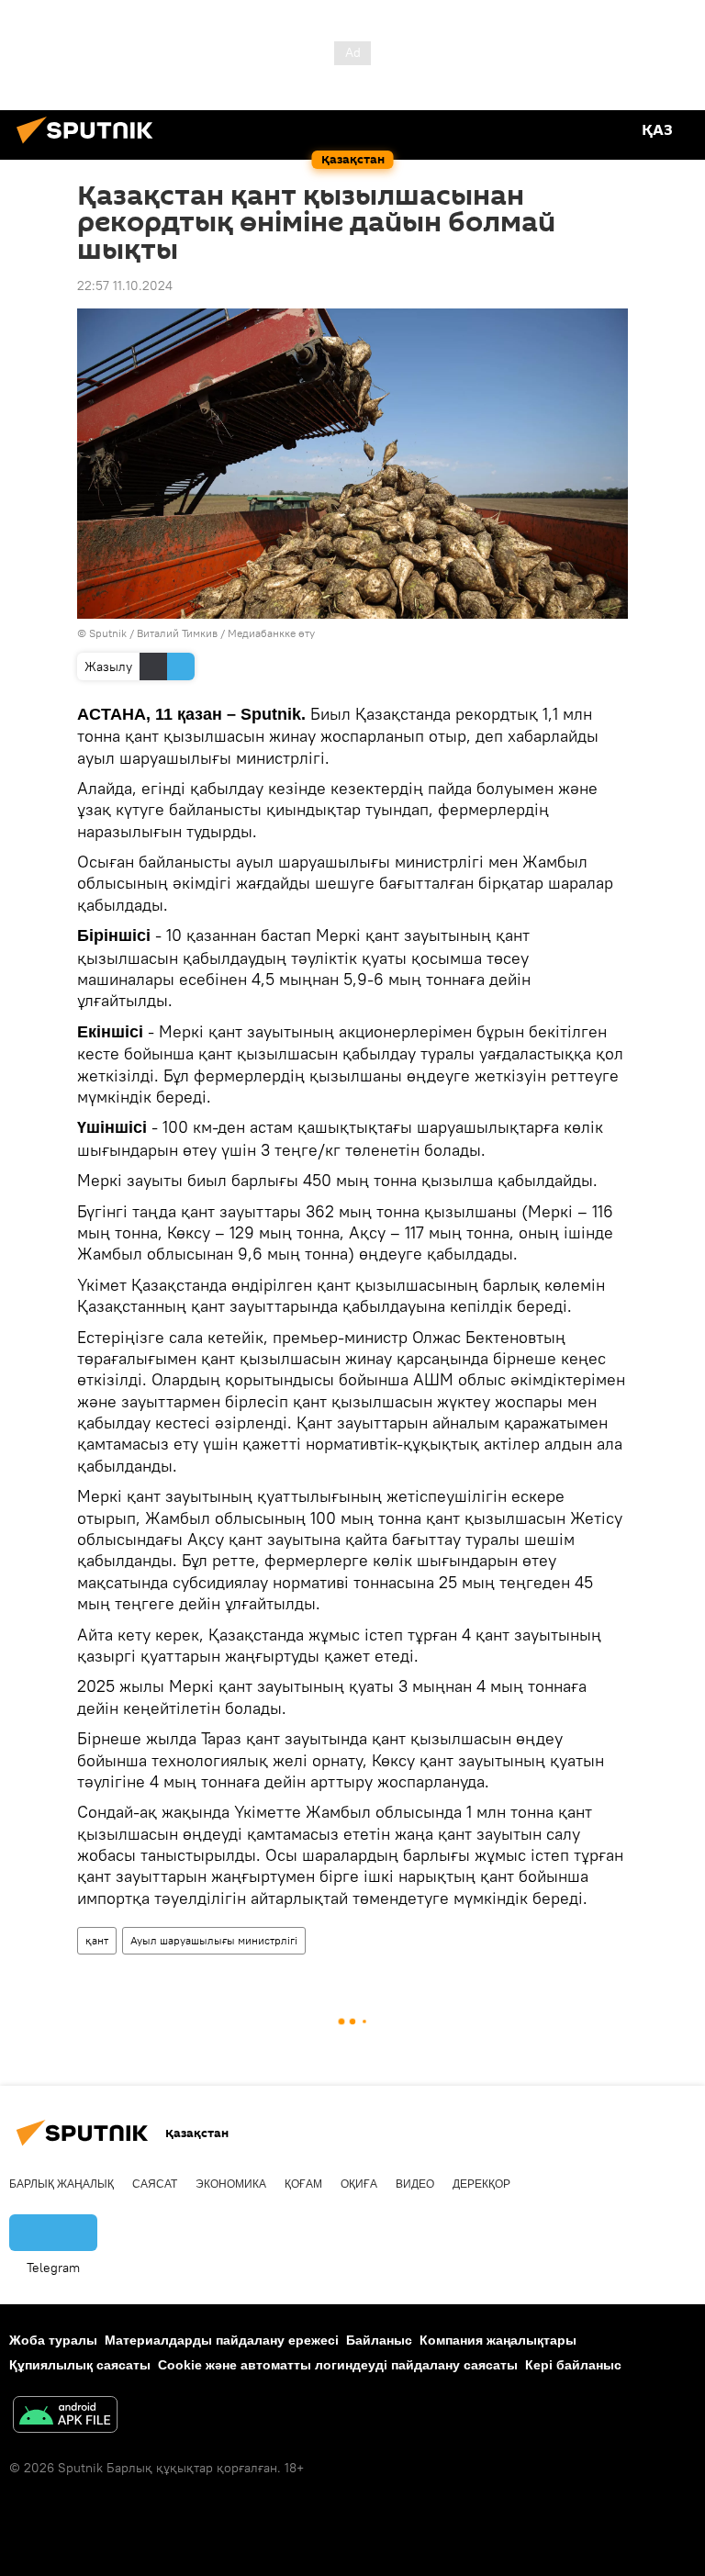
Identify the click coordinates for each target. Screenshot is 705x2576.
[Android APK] (65, 2417)
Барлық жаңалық (62, 2184)
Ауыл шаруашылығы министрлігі (214, 1940)
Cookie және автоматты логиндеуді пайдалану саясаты (338, 2365)
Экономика (231, 2184)
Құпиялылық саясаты (80, 2365)
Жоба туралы (53, 2340)
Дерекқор (481, 2184)
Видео (415, 2184)
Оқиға (359, 2184)
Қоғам (303, 2184)
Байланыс (379, 2340)
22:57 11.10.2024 (125, 286)
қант (97, 1940)
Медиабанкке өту (271, 633)
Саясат (155, 2184)
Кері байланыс (573, 2365)
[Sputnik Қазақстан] (90, 146)
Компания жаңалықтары (498, 2340)
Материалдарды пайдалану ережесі (222, 2340)
